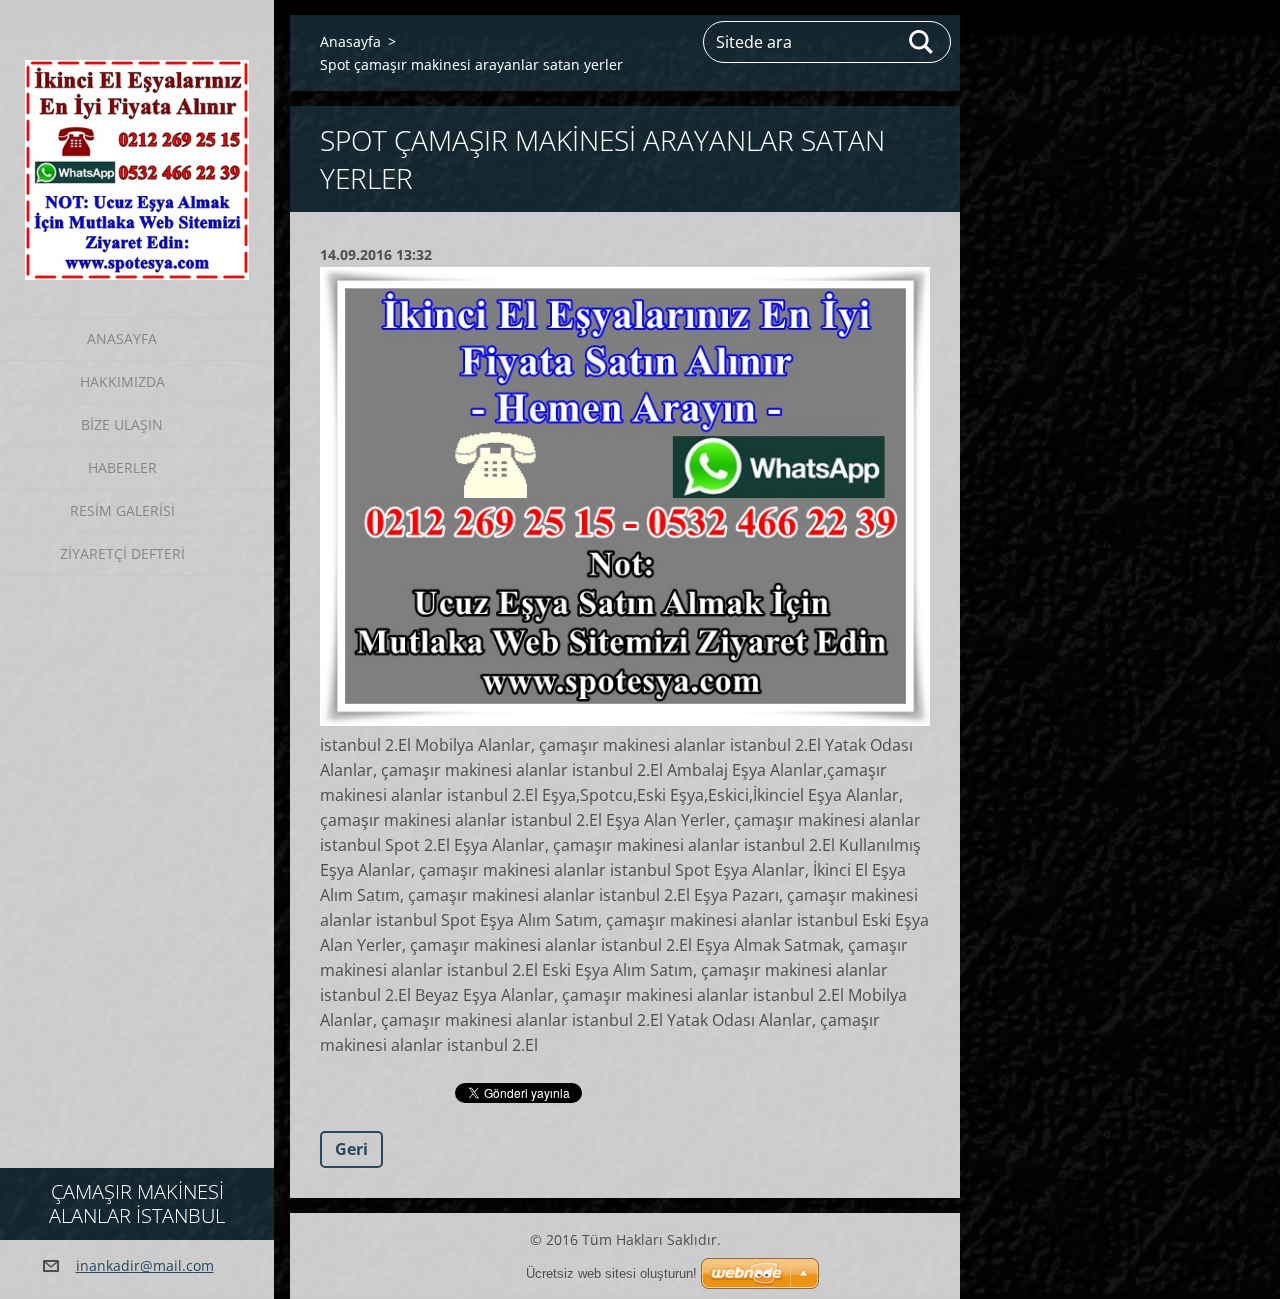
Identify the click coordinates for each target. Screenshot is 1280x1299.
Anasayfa (122, 338)
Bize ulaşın (122, 424)
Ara (922, 42)
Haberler (122, 467)
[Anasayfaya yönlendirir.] (137, 146)
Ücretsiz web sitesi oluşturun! (611, 1273)
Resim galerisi (122, 510)
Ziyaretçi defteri (122, 553)
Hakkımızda (122, 381)
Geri (351, 1149)
